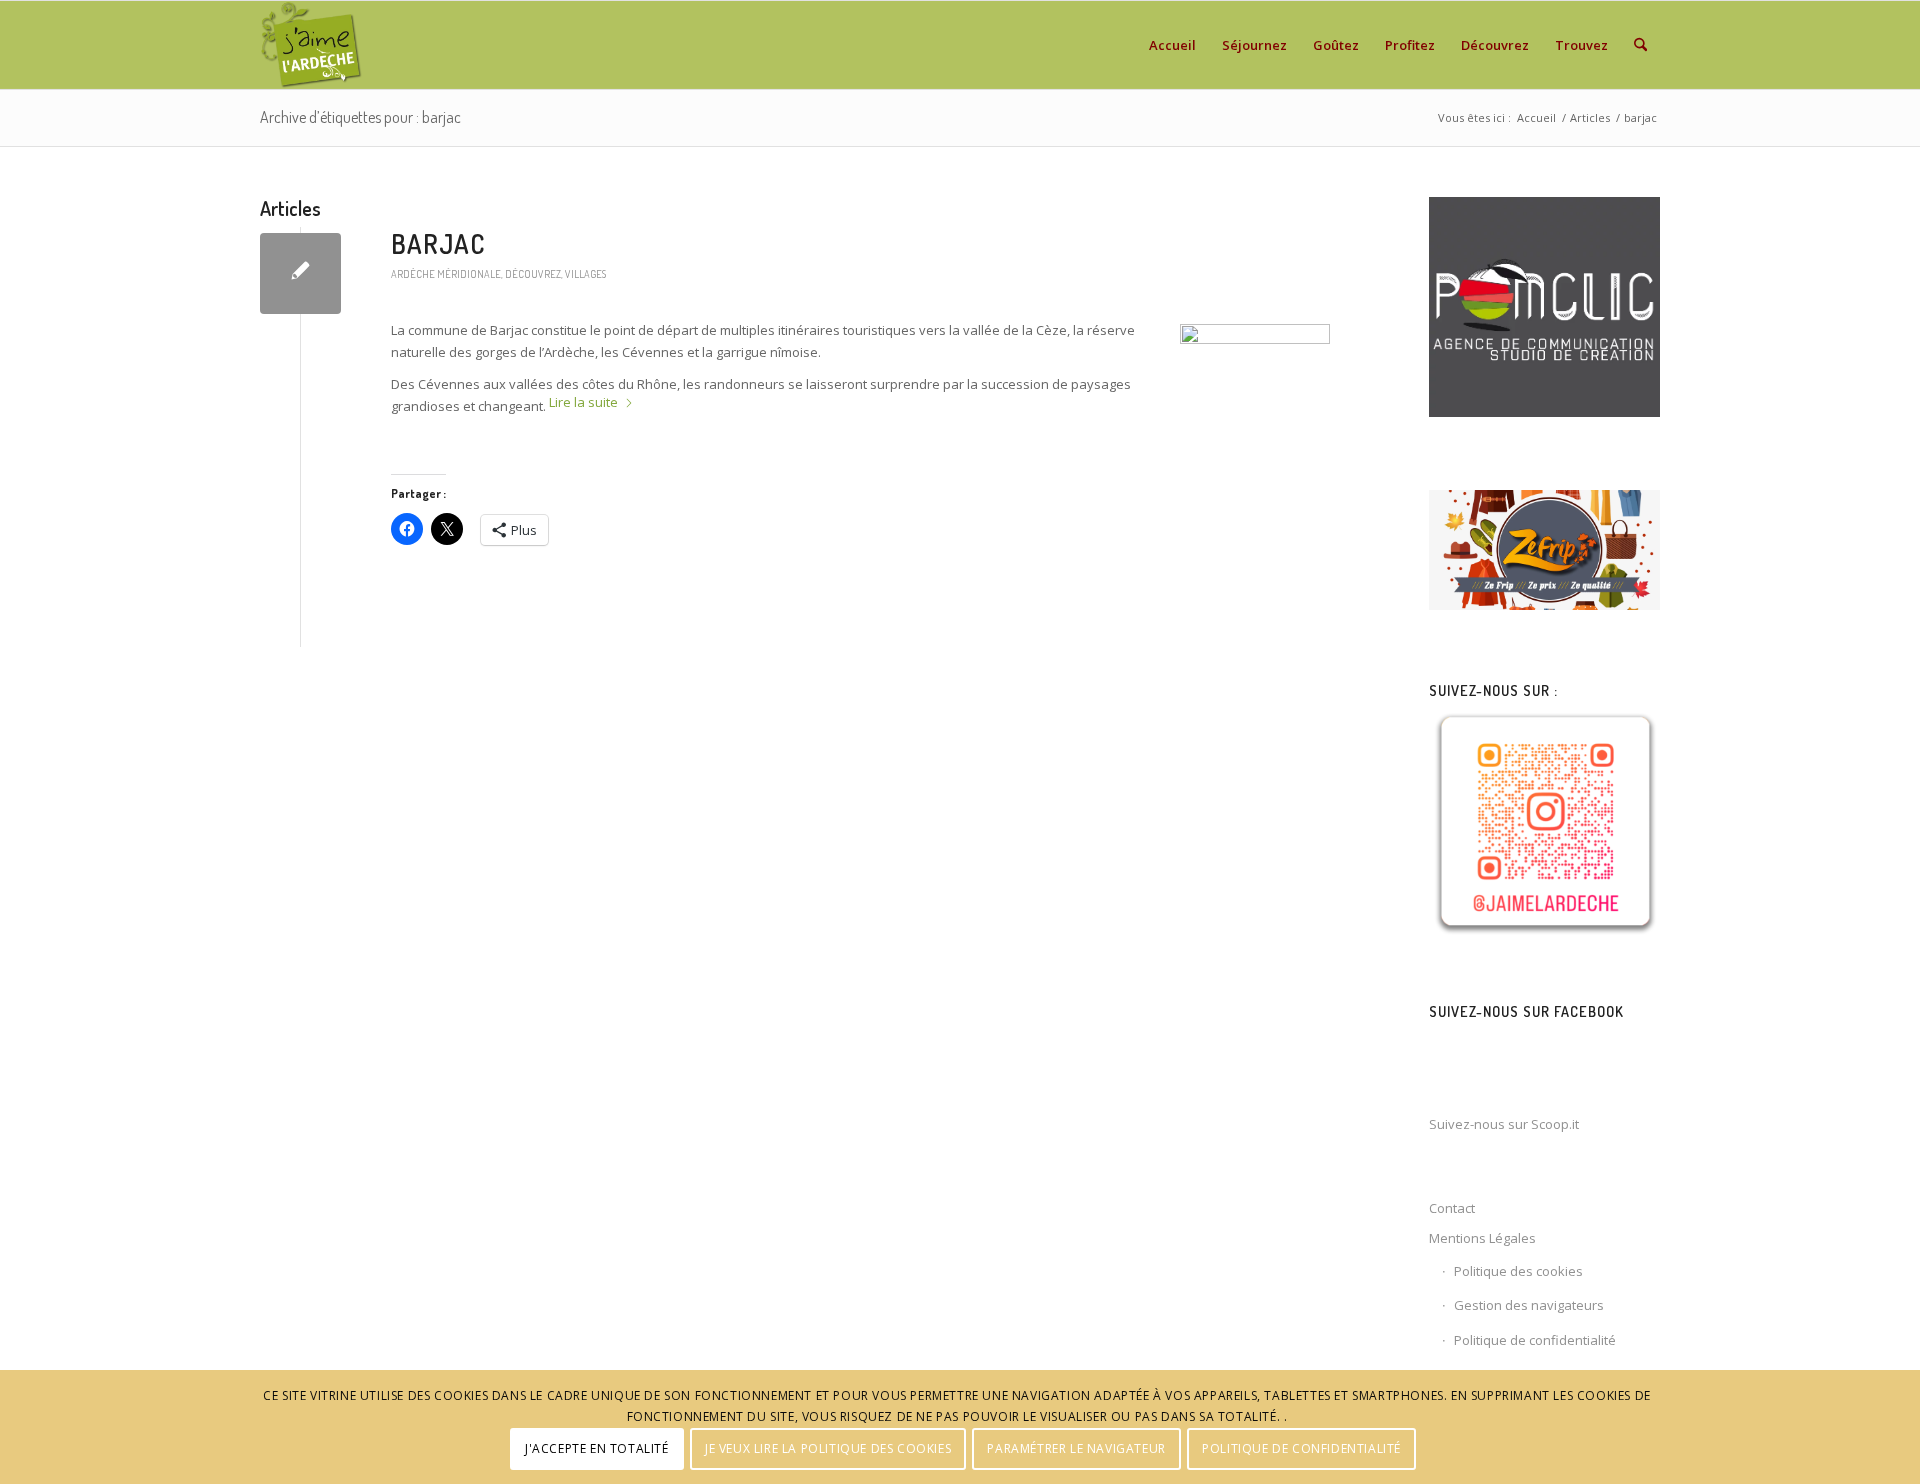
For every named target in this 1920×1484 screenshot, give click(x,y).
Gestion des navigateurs (1529, 1305)
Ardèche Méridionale (446, 273)
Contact (1452, 1208)
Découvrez (533, 273)
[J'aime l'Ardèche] (311, 45)
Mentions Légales (1482, 1238)
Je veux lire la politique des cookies (828, 1448)
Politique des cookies (1518, 1271)
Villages (585, 273)
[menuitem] (1172, 45)
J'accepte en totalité (597, 1448)
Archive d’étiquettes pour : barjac (360, 117)
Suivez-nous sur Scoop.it (1504, 1124)
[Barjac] (300, 273)
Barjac (438, 243)
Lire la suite (583, 402)
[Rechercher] (1640, 45)
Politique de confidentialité (1535, 1340)
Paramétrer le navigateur (1076, 1448)
